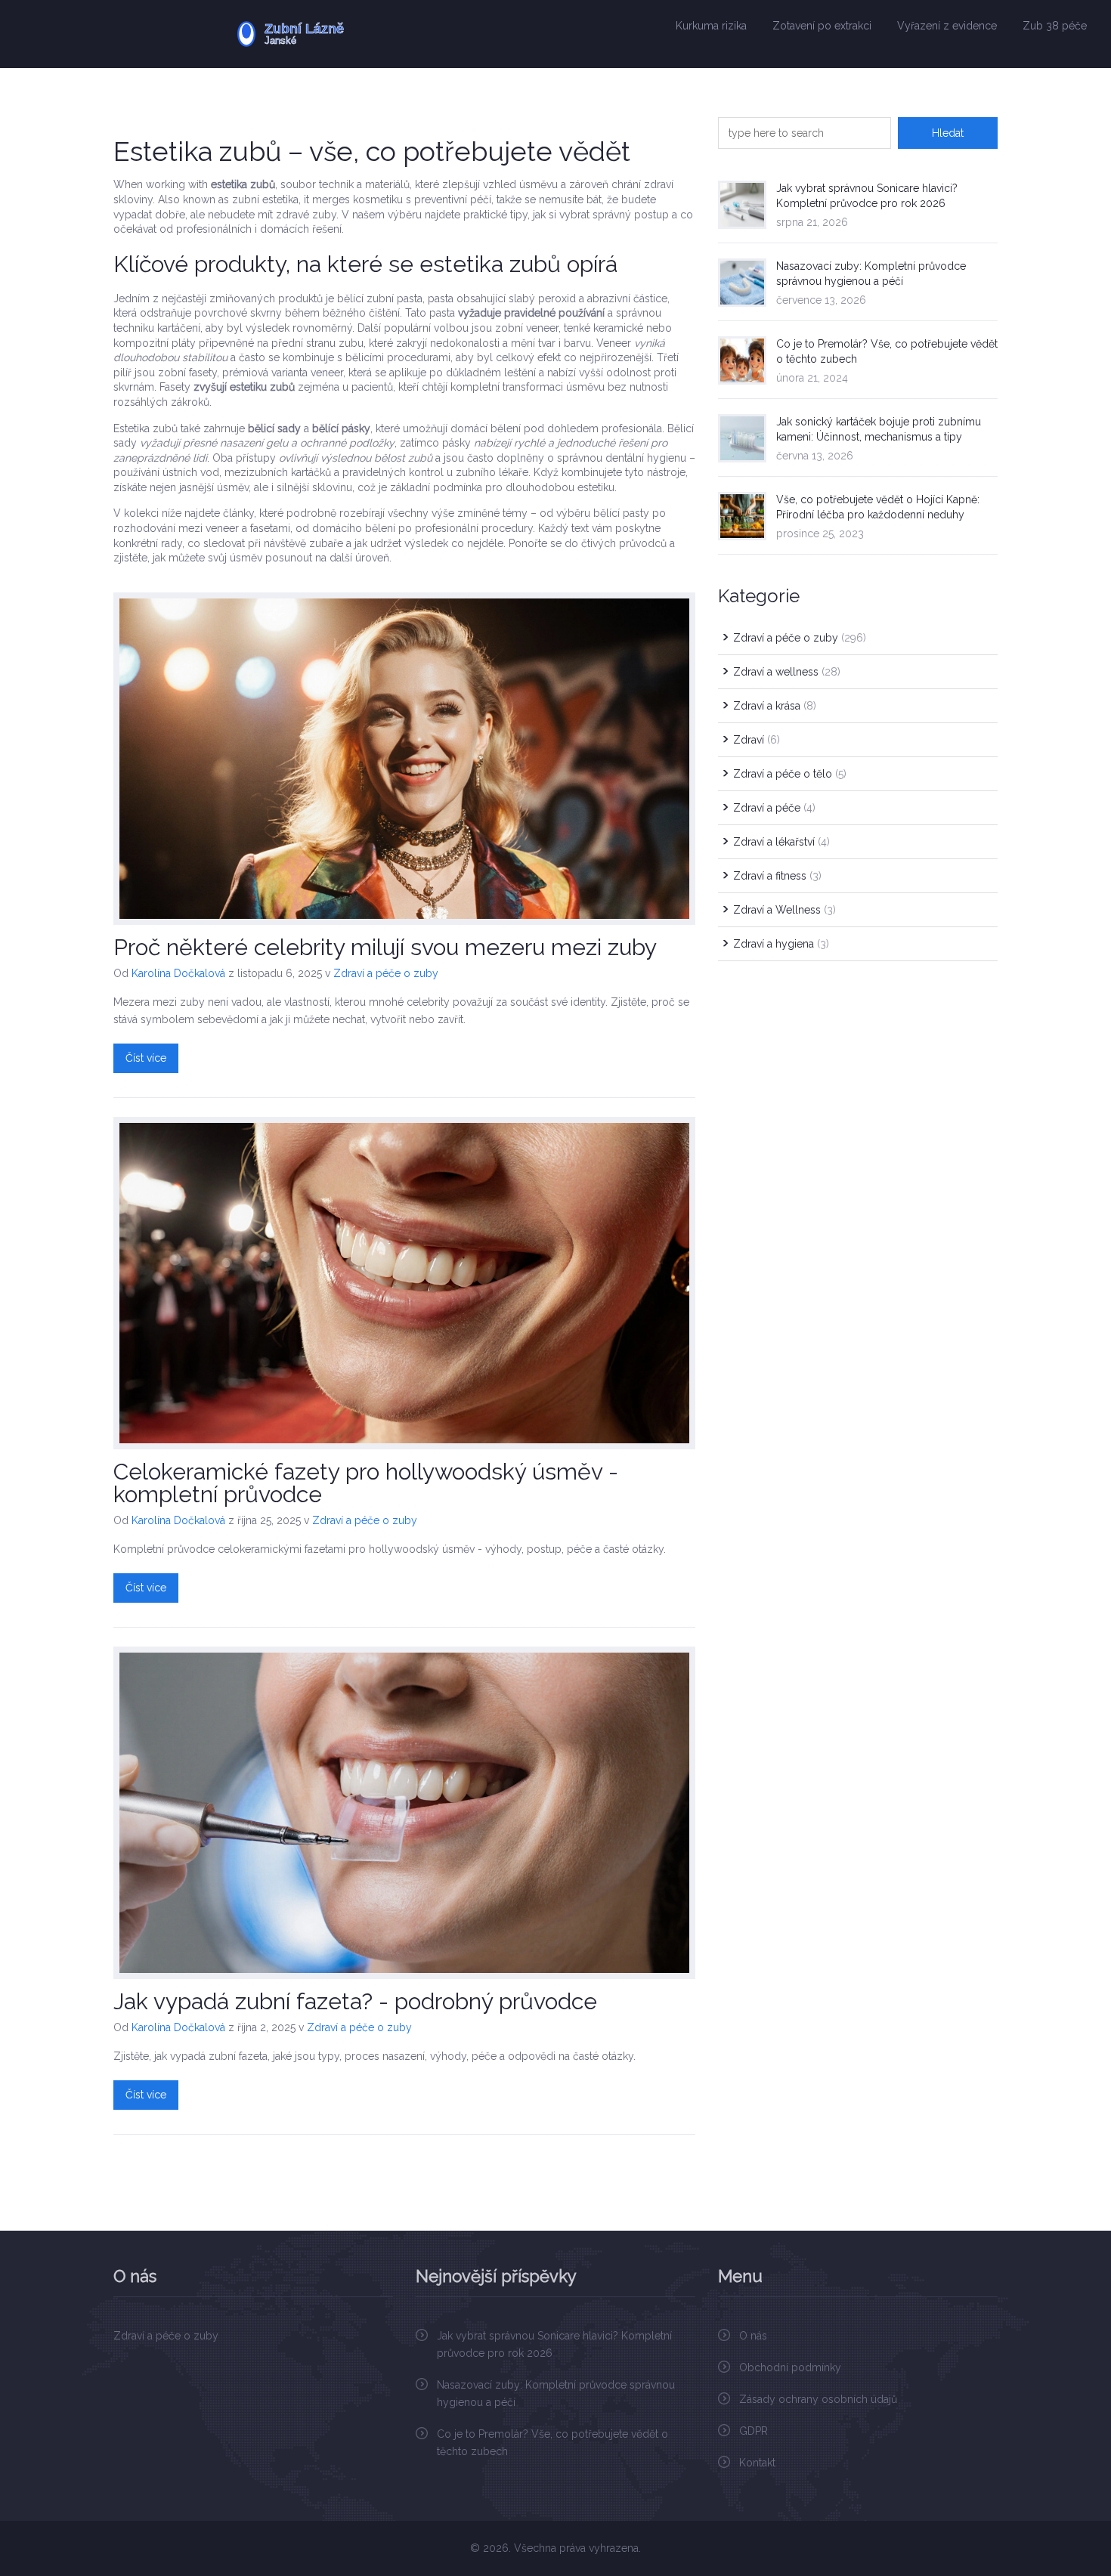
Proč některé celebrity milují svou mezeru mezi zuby (385, 947)
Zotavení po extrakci (822, 26)
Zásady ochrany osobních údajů (818, 2399)
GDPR (754, 2431)
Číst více (146, 1058)
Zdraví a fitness (777, 876)
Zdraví (757, 740)
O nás (753, 2336)
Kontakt (757, 2463)
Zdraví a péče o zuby (386, 973)
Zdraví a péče (774, 808)
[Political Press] (337, 34)
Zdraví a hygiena (781, 944)
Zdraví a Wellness (785, 910)
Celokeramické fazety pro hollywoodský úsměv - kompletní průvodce (366, 1483)
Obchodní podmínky (790, 2367)
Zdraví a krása (775, 706)
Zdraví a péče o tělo (790, 774)
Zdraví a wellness (787, 672)
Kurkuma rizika (711, 26)
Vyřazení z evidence (947, 26)
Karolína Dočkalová (178, 973)
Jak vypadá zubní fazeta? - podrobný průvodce (355, 2001)
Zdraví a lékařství (781, 842)
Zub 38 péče (1055, 26)
